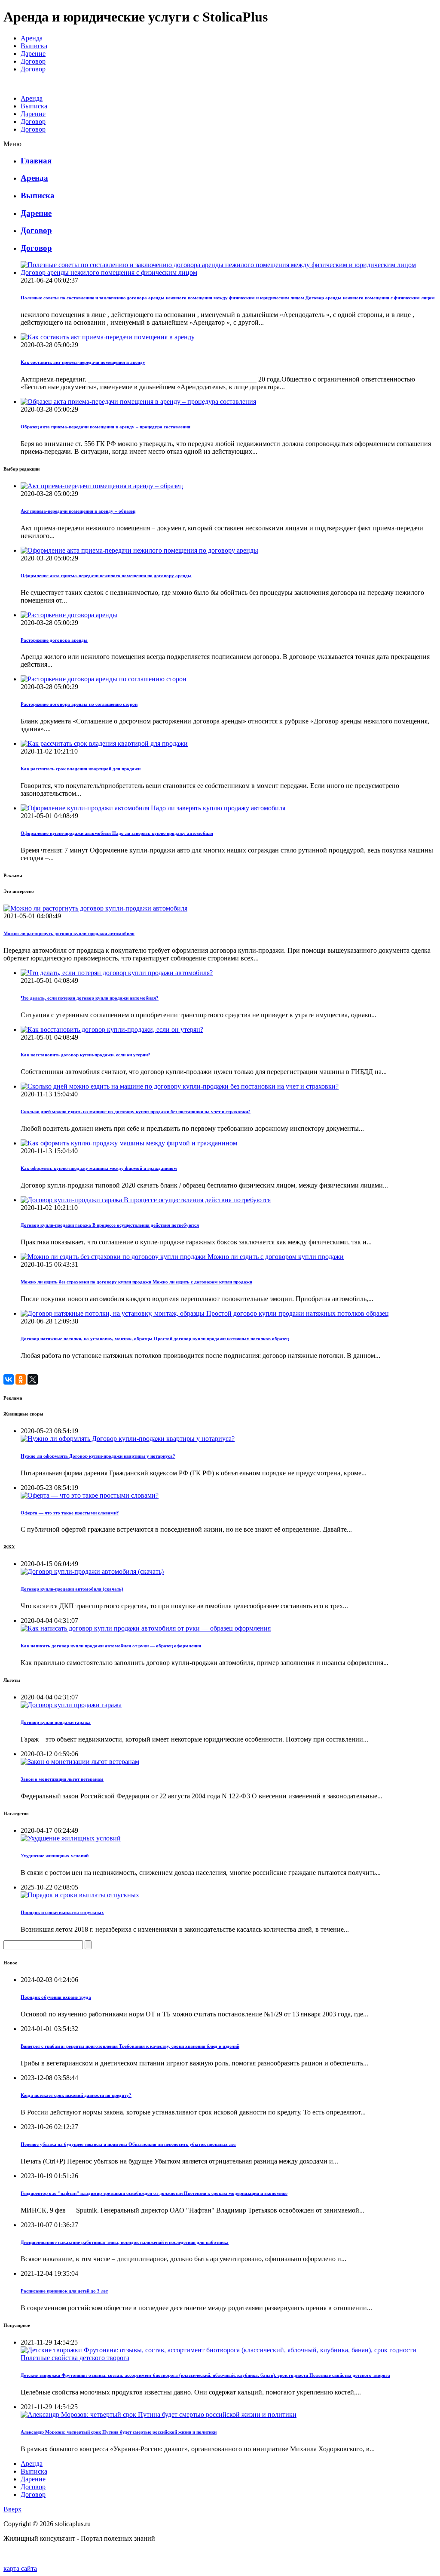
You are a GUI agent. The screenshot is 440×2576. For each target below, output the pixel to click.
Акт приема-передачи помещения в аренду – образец (78, 511)
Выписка (34, 46)
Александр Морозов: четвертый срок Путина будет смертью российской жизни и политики (119, 2432)
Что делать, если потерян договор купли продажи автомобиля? (90, 998)
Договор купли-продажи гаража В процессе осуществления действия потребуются (110, 1225)
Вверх (12, 2509)
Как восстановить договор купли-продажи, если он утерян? (86, 1055)
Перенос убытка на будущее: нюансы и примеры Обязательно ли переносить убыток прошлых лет (128, 2144)
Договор (33, 61)
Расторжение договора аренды (54, 640)
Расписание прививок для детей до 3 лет (64, 2291)
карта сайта (20, 2568)
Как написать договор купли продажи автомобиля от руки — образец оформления (111, 1646)
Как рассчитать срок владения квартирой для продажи (81, 769)
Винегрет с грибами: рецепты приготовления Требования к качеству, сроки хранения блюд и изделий (130, 2046)
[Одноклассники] (21, 1379)
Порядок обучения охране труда (56, 1997)
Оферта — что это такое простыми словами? (70, 1513)
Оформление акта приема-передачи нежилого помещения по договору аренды (106, 576)
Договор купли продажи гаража (56, 1722)
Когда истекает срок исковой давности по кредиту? (76, 2095)
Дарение (33, 54)
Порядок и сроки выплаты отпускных (62, 1912)
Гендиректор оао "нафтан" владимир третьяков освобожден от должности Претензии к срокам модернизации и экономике (154, 2193)
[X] (33, 1379)
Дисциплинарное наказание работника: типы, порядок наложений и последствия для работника (125, 2242)
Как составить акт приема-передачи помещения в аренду (83, 362)
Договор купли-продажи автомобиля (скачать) (72, 1589)
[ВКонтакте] (9, 1379)
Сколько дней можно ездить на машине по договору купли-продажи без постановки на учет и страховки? (136, 1111)
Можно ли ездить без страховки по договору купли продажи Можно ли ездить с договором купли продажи (136, 1282)
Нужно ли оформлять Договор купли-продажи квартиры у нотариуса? (98, 1456)
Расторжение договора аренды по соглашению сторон (79, 704)
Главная (36, 161)
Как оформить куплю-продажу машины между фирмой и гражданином (99, 1168)
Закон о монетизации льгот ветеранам (62, 1779)
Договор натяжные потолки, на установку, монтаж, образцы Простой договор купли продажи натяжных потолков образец (155, 1339)
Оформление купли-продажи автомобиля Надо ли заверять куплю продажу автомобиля (117, 833)
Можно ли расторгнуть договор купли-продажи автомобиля (69, 933)
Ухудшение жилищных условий (55, 1856)
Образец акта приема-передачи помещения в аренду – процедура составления (105, 427)
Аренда (32, 38)
